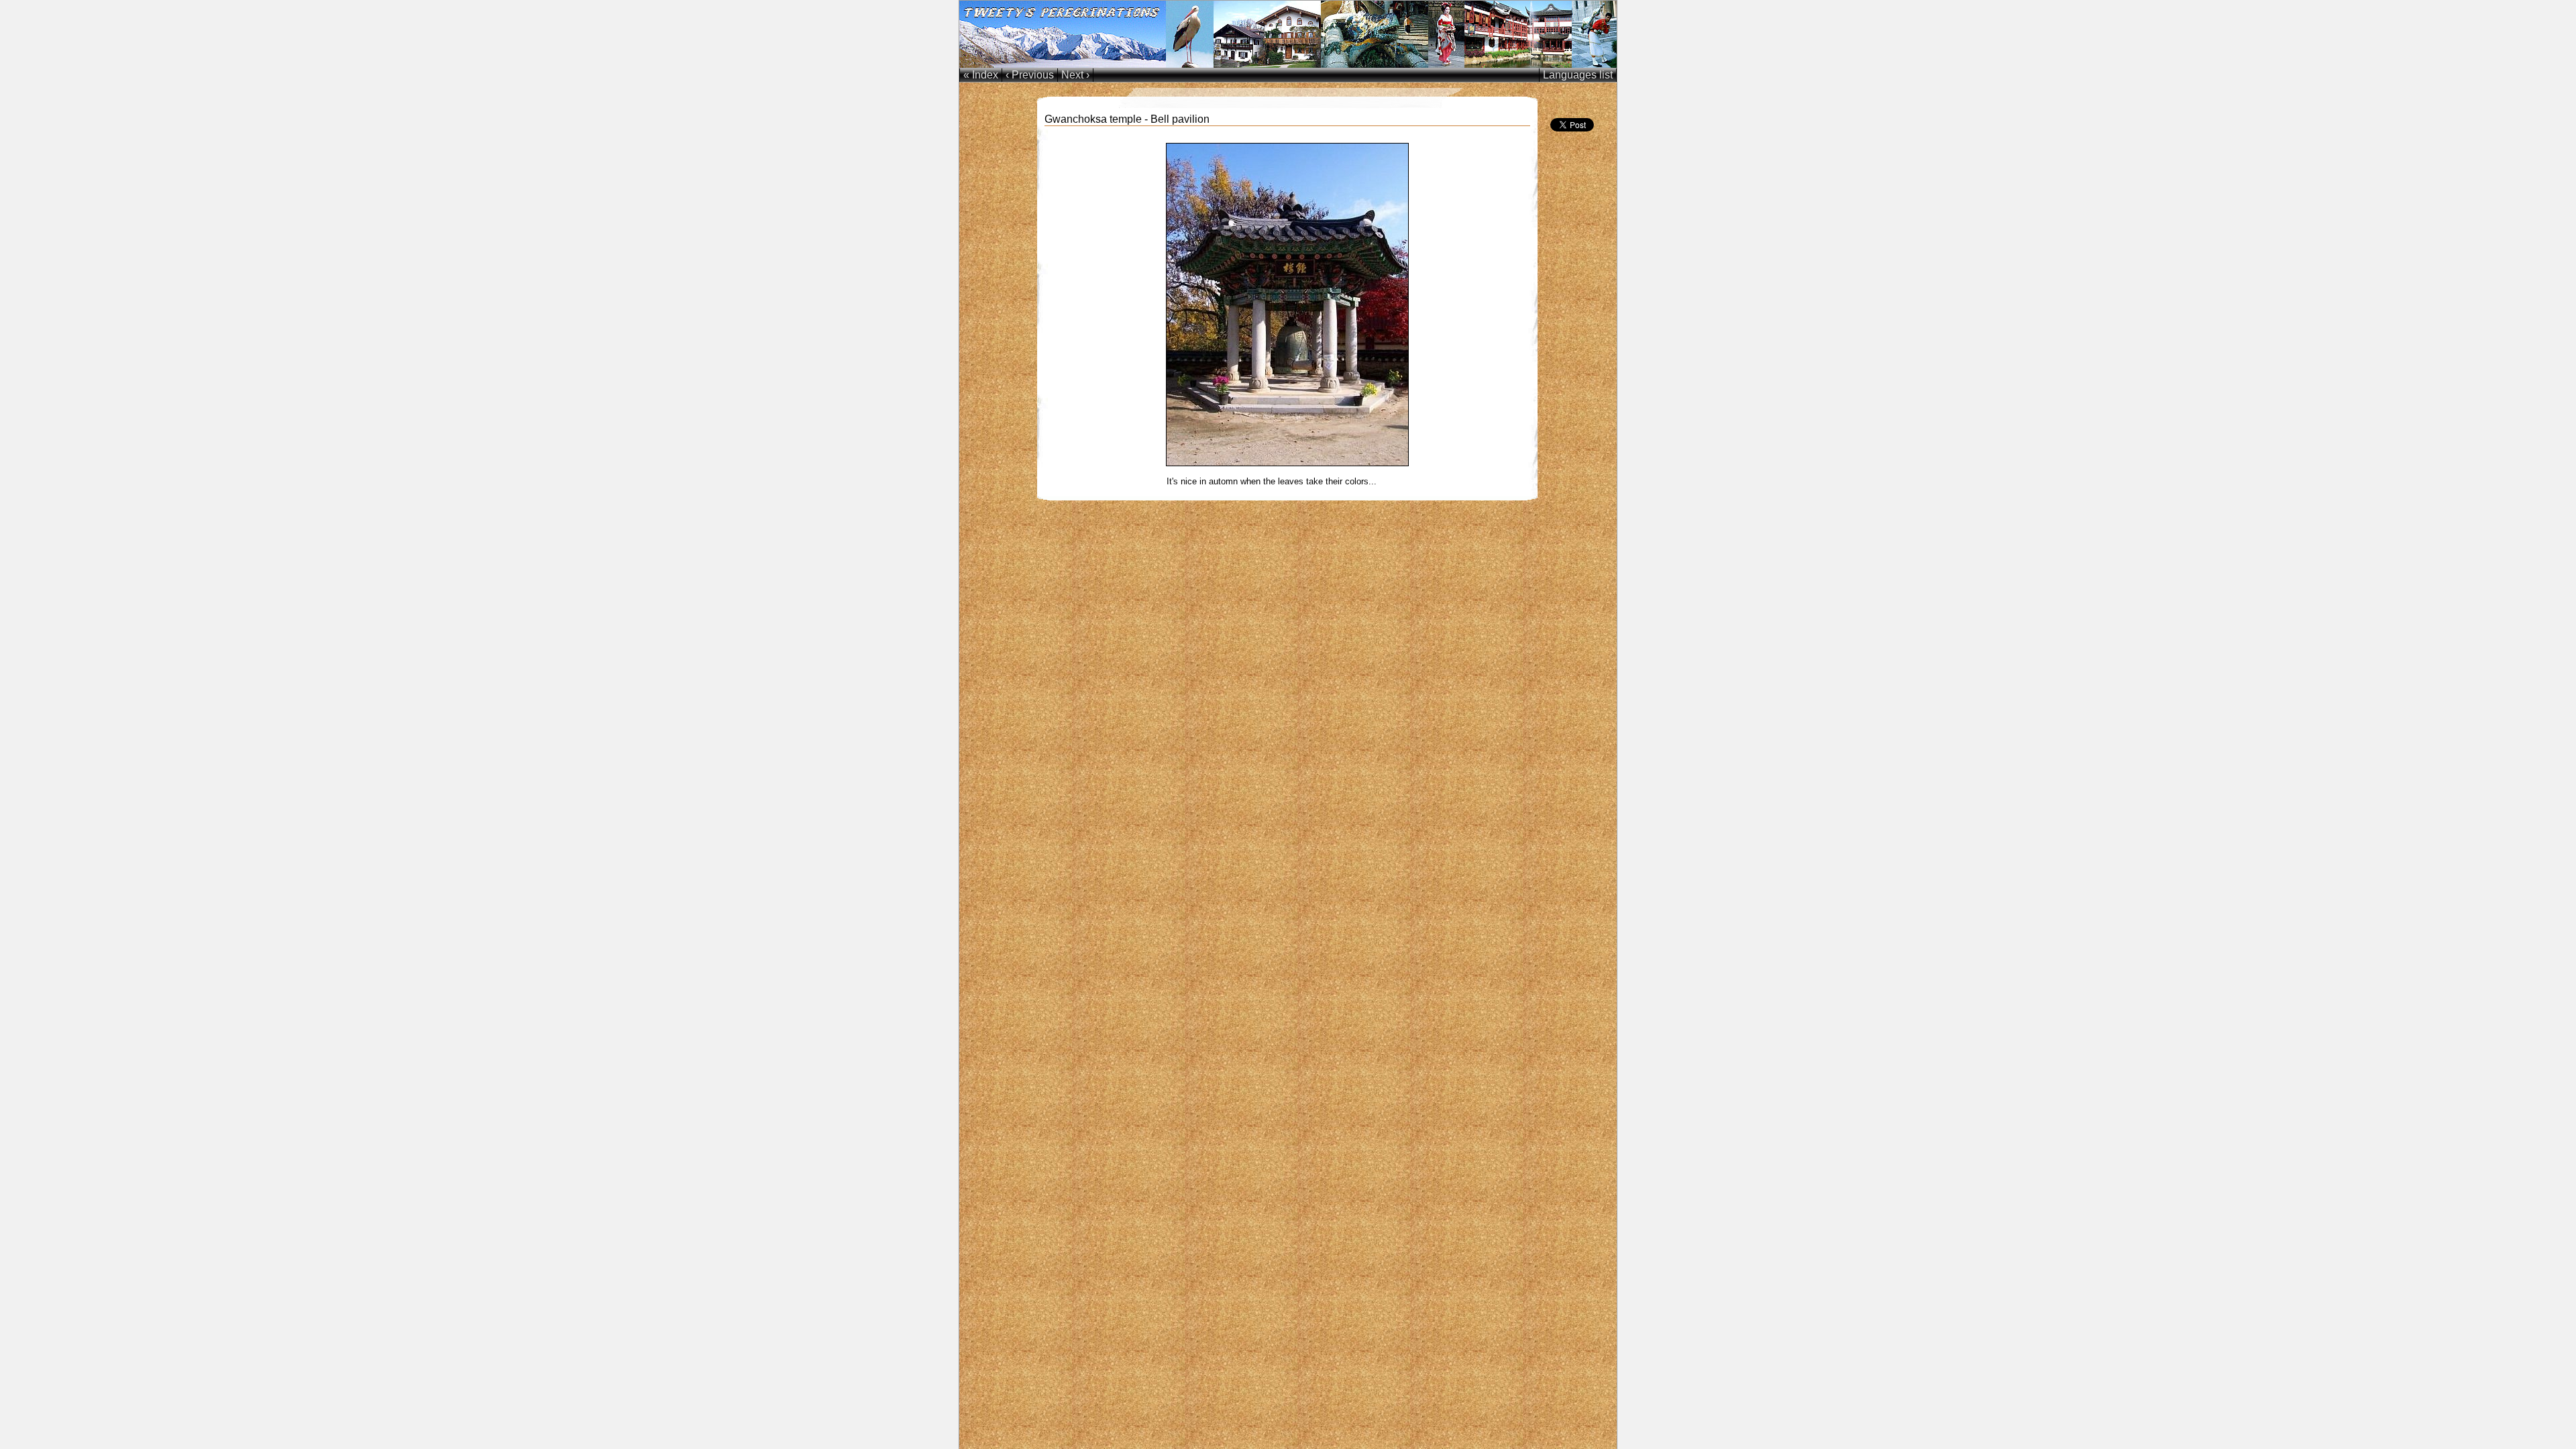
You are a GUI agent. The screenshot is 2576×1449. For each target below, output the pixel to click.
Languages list (1578, 75)
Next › (1075, 75)
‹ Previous (1030, 75)
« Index (981, 75)
